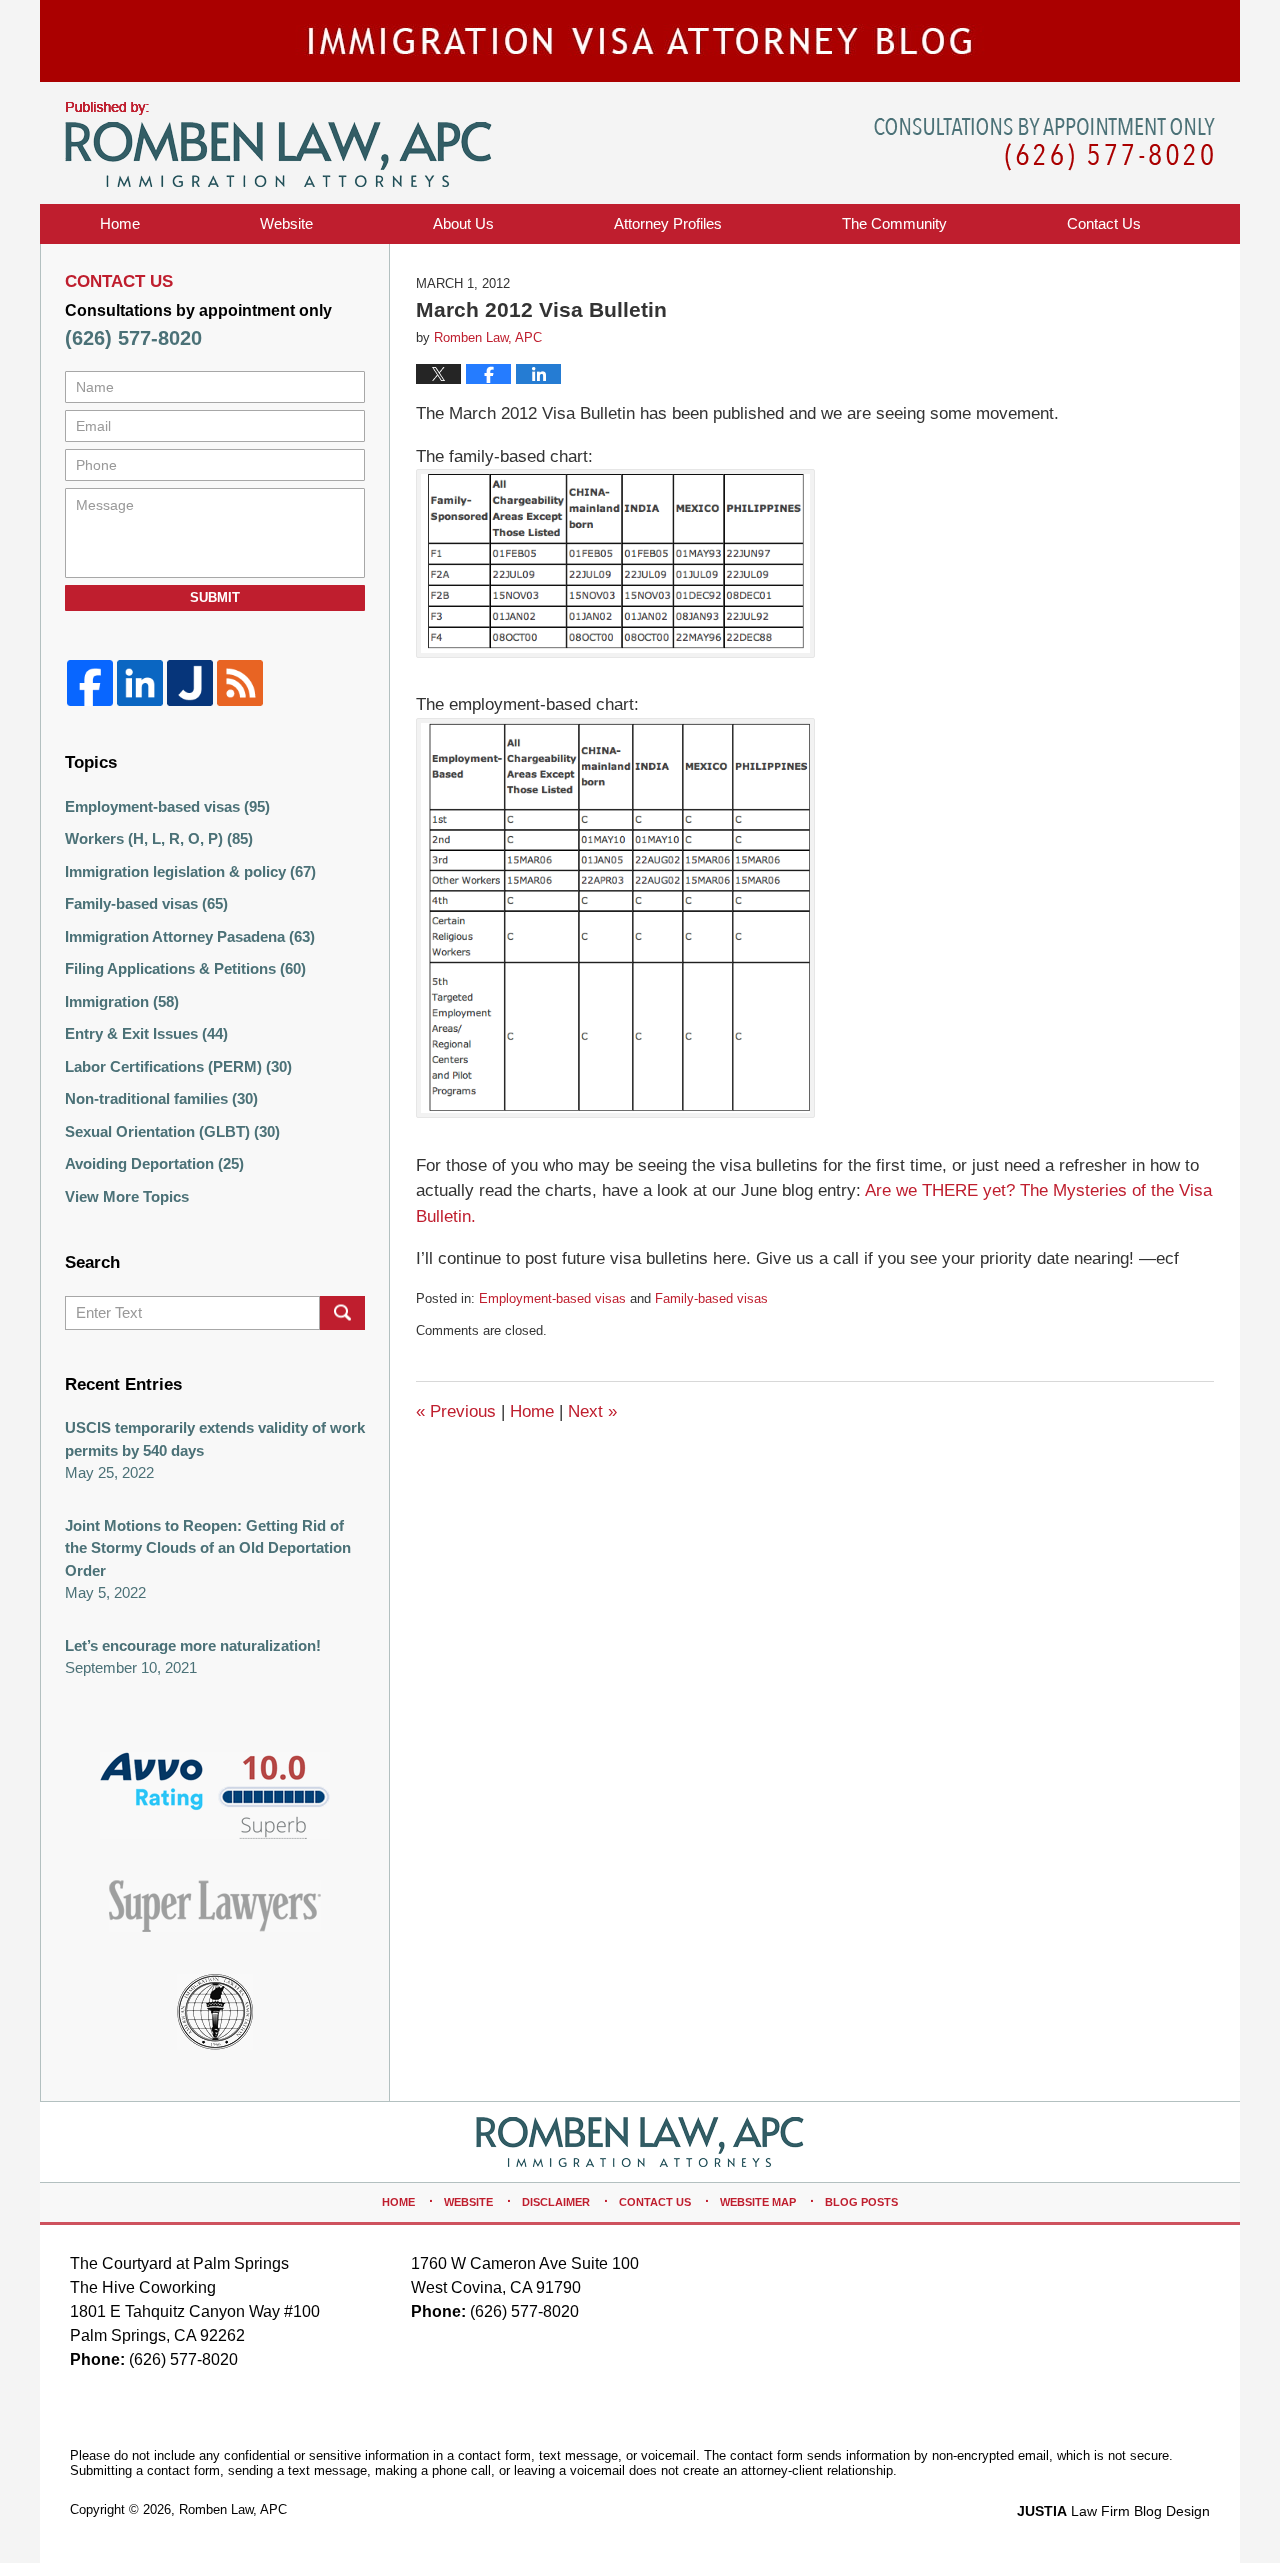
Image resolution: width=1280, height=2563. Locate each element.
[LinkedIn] (140, 683)
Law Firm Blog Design (1113, 2511)
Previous (456, 1411)
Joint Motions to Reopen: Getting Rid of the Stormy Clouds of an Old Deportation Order (208, 1548)
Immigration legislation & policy (190, 871)
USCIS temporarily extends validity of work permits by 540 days (215, 1439)
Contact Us (655, 2202)
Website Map (758, 2202)
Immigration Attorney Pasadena (190, 936)
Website (286, 223)
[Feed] (240, 683)
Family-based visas (711, 1298)
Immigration (122, 1001)
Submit (215, 597)
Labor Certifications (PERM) (178, 1066)
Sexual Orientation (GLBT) (172, 1131)
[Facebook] (90, 683)
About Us (463, 223)
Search (342, 1313)
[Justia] (190, 683)
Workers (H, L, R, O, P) (159, 838)
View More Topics (127, 1196)
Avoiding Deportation (154, 1163)
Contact (1104, 223)
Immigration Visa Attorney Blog (278, 145)
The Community (894, 223)
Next (592, 1411)
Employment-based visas (552, 1298)
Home (120, 223)
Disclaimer (556, 2202)
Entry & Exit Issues (146, 1033)
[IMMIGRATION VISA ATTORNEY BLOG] (640, 41)
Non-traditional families (161, 1098)
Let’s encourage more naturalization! (193, 1645)
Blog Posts (861, 2202)
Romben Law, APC (233, 2509)
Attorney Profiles (668, 223)
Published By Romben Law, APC (1044, 144)
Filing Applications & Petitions (185, 968)
